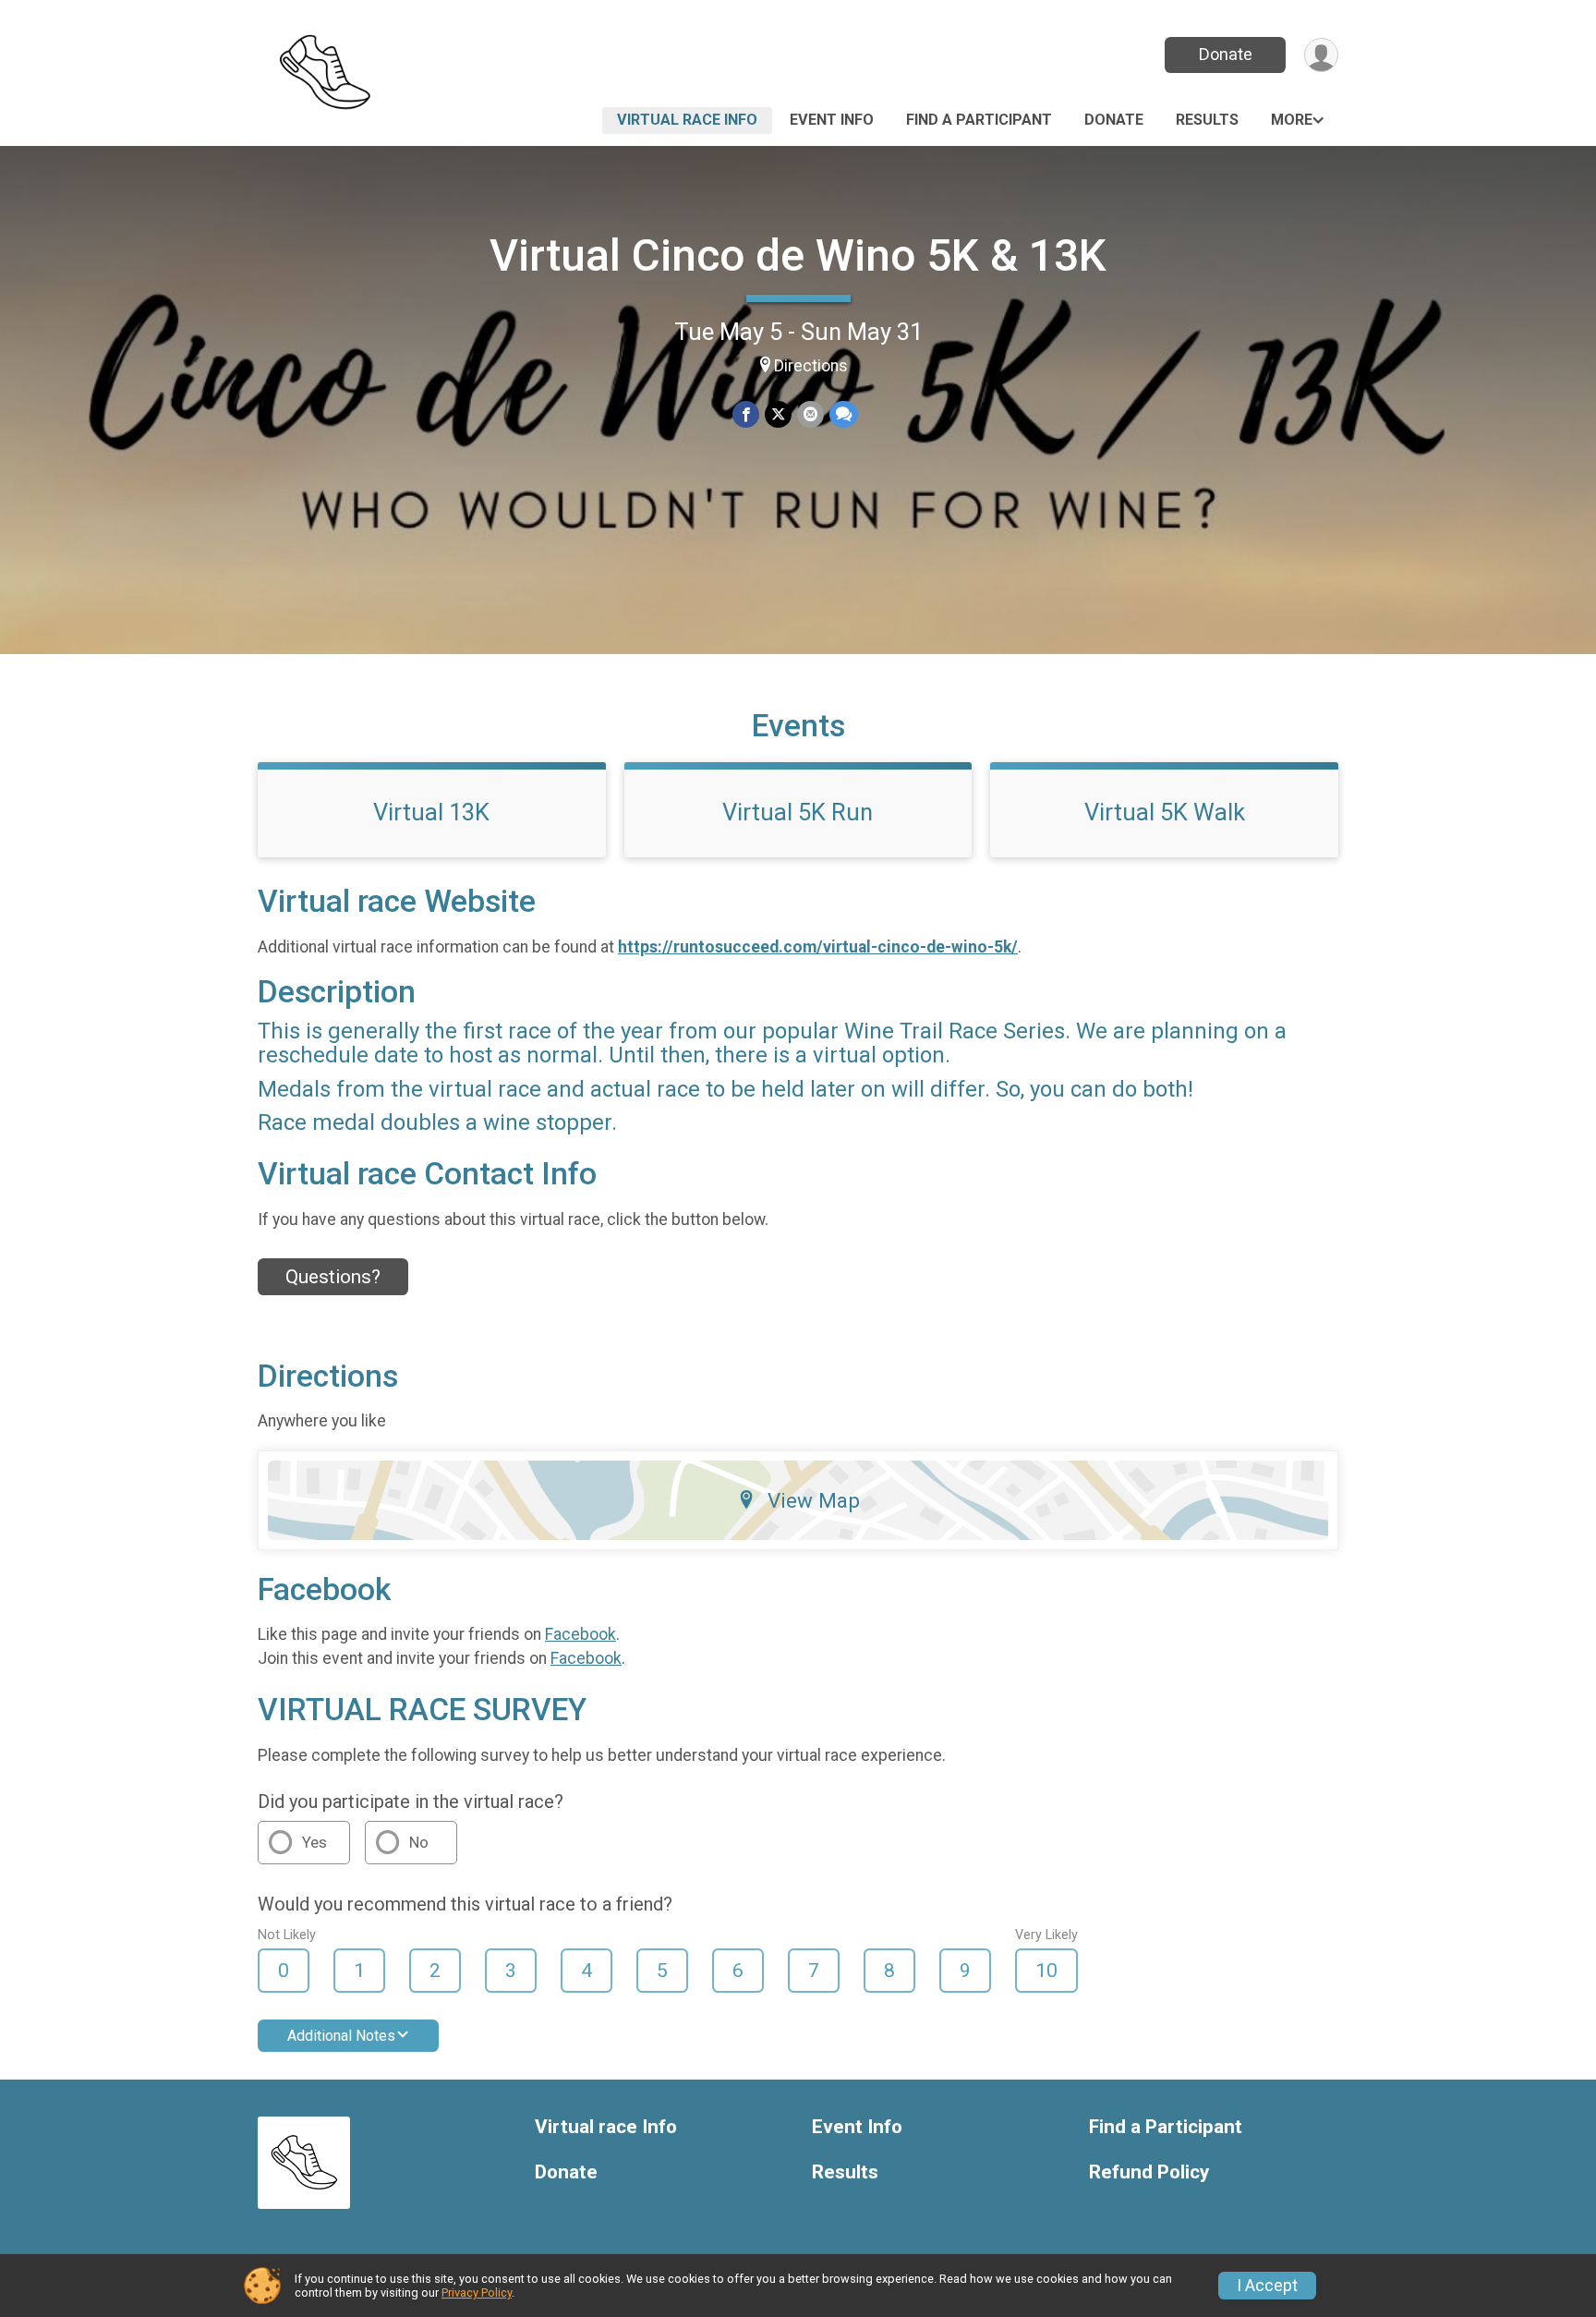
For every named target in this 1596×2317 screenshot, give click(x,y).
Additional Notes (341, 2036)
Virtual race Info (687, 120)
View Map (814, 1500)
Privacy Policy (477, 2293)
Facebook (580, 1634)
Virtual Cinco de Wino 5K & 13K (798, 255)
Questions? (333, 1277)
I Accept (1267, 2286)
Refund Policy (1149, 2172)
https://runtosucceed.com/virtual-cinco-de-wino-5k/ (818, 947)
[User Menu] (1321, 55)
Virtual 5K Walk (1165, 812)
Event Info (832, 120)
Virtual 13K (431, 812)
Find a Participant (979, 120)
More (1292, 120)
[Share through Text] (844, 414)
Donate (1226, 54)
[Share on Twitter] (778, 414)
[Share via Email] (810, 414)
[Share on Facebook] (746, 414)
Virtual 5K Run (798, 812)
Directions (811, 366)
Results (1207, 120)
